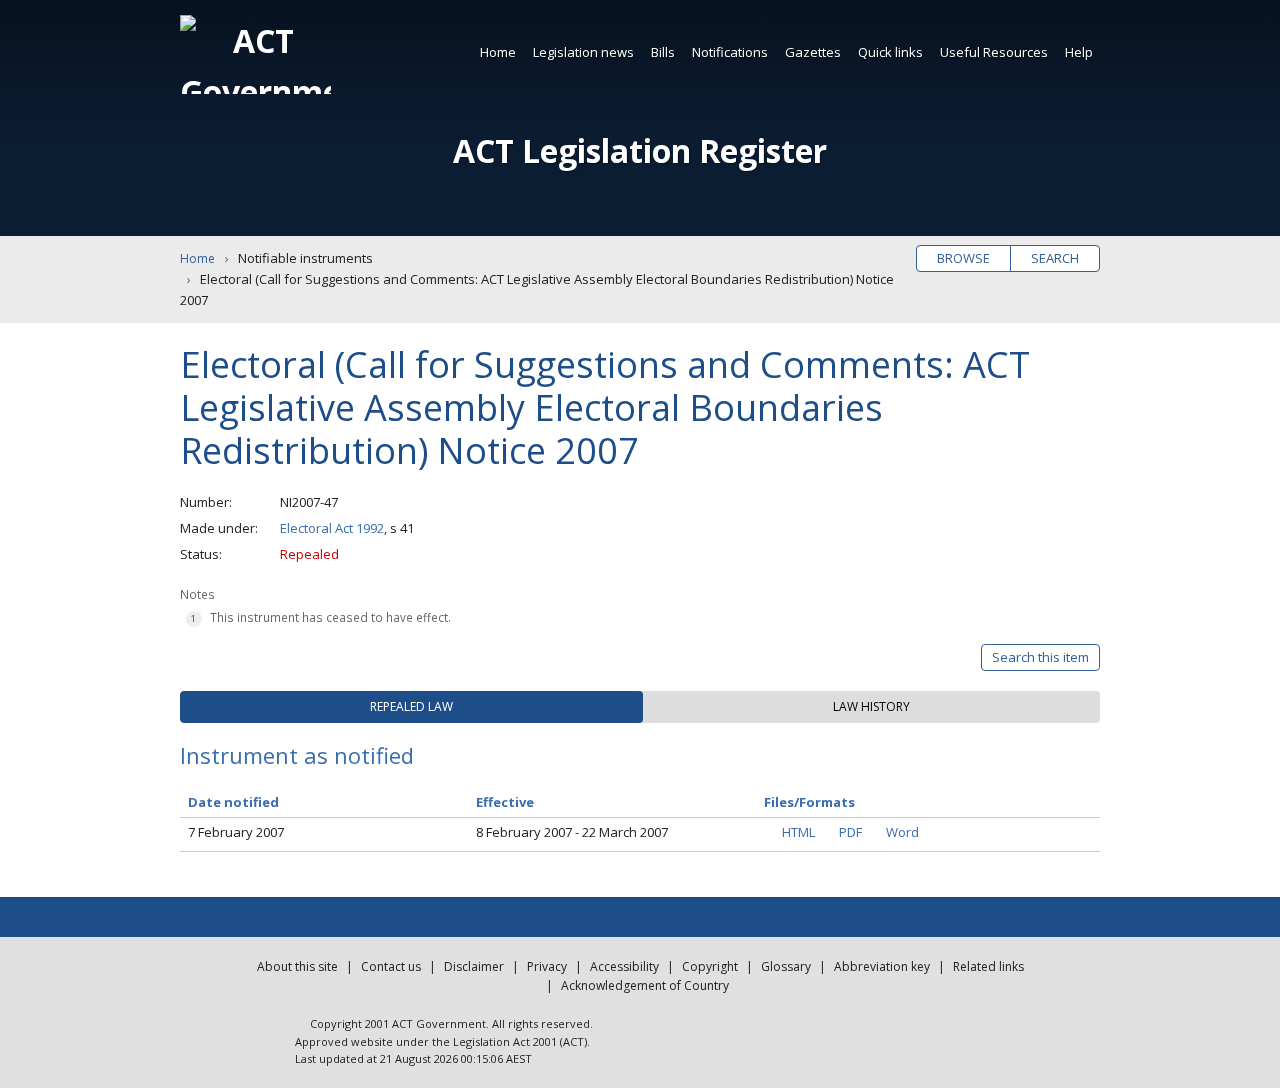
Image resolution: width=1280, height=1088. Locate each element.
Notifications (730, 52)
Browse (963, 258)
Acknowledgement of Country (645, 985)
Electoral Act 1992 (332, 528)
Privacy (547, 966)
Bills (663, 52)
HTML (798, 832)
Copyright (710, 966)
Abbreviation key (882, 966)
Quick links (890, 52)
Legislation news (583, 52)
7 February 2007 (236, 832)
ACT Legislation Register (640, 150)
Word (902, 832)
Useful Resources (994, 52)
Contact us (391, 966)
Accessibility (624, 966)
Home (498, 52)
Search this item (1040, 657)
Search (1055, 258)
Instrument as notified (297, 755)
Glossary (786, 966)
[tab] (411, 707)
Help (1079, 52)
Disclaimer (474, 966)
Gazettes (813, 52)
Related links (988, 966)
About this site (297, 966)
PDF (850, 832)
